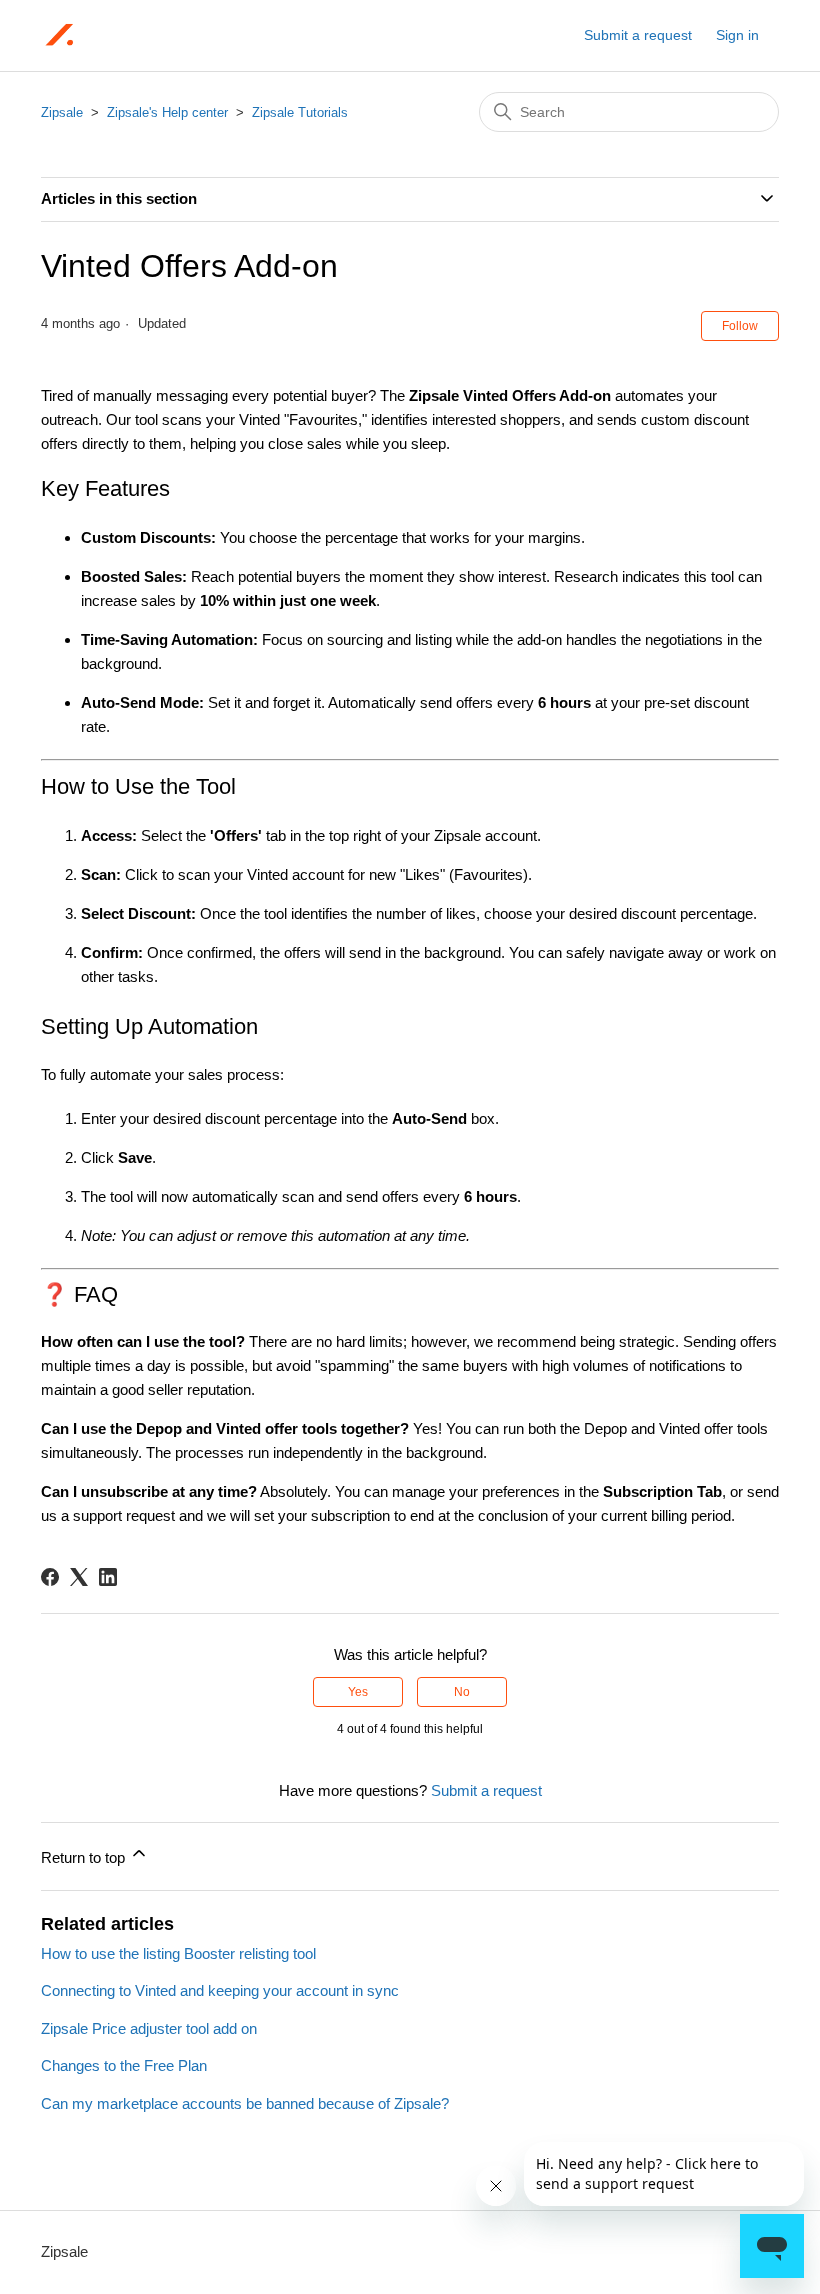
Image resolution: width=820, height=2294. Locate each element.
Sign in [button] (737, 35)
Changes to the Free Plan (124, 2065)
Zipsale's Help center (167, 112)
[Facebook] (50, 1577)
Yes (358, 1692)
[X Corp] (79, 1577)
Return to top (85, 1857)
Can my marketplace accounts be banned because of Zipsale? (245, 2103)
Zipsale (62, 112)
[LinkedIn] (108, 1577)
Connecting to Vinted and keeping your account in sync (220, 1990)
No (462, 1692)
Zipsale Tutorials (300, 112)
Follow (740, 326)
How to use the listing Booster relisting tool (178, 1953)
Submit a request (638, 35)
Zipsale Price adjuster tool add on (149, 2028)
